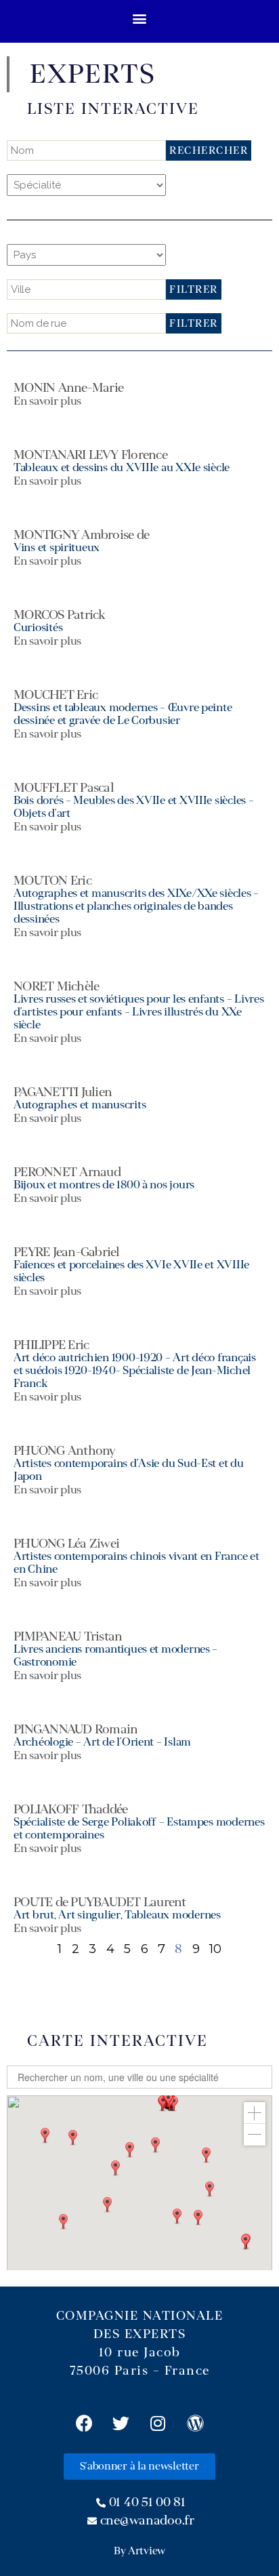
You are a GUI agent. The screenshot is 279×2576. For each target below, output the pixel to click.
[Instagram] (158, 2423)
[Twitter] (121, 2423)
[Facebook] (84, 2423)
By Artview (139, 2551)
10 (215, 1949)
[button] (140, 18)
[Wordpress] (195, 2423)
